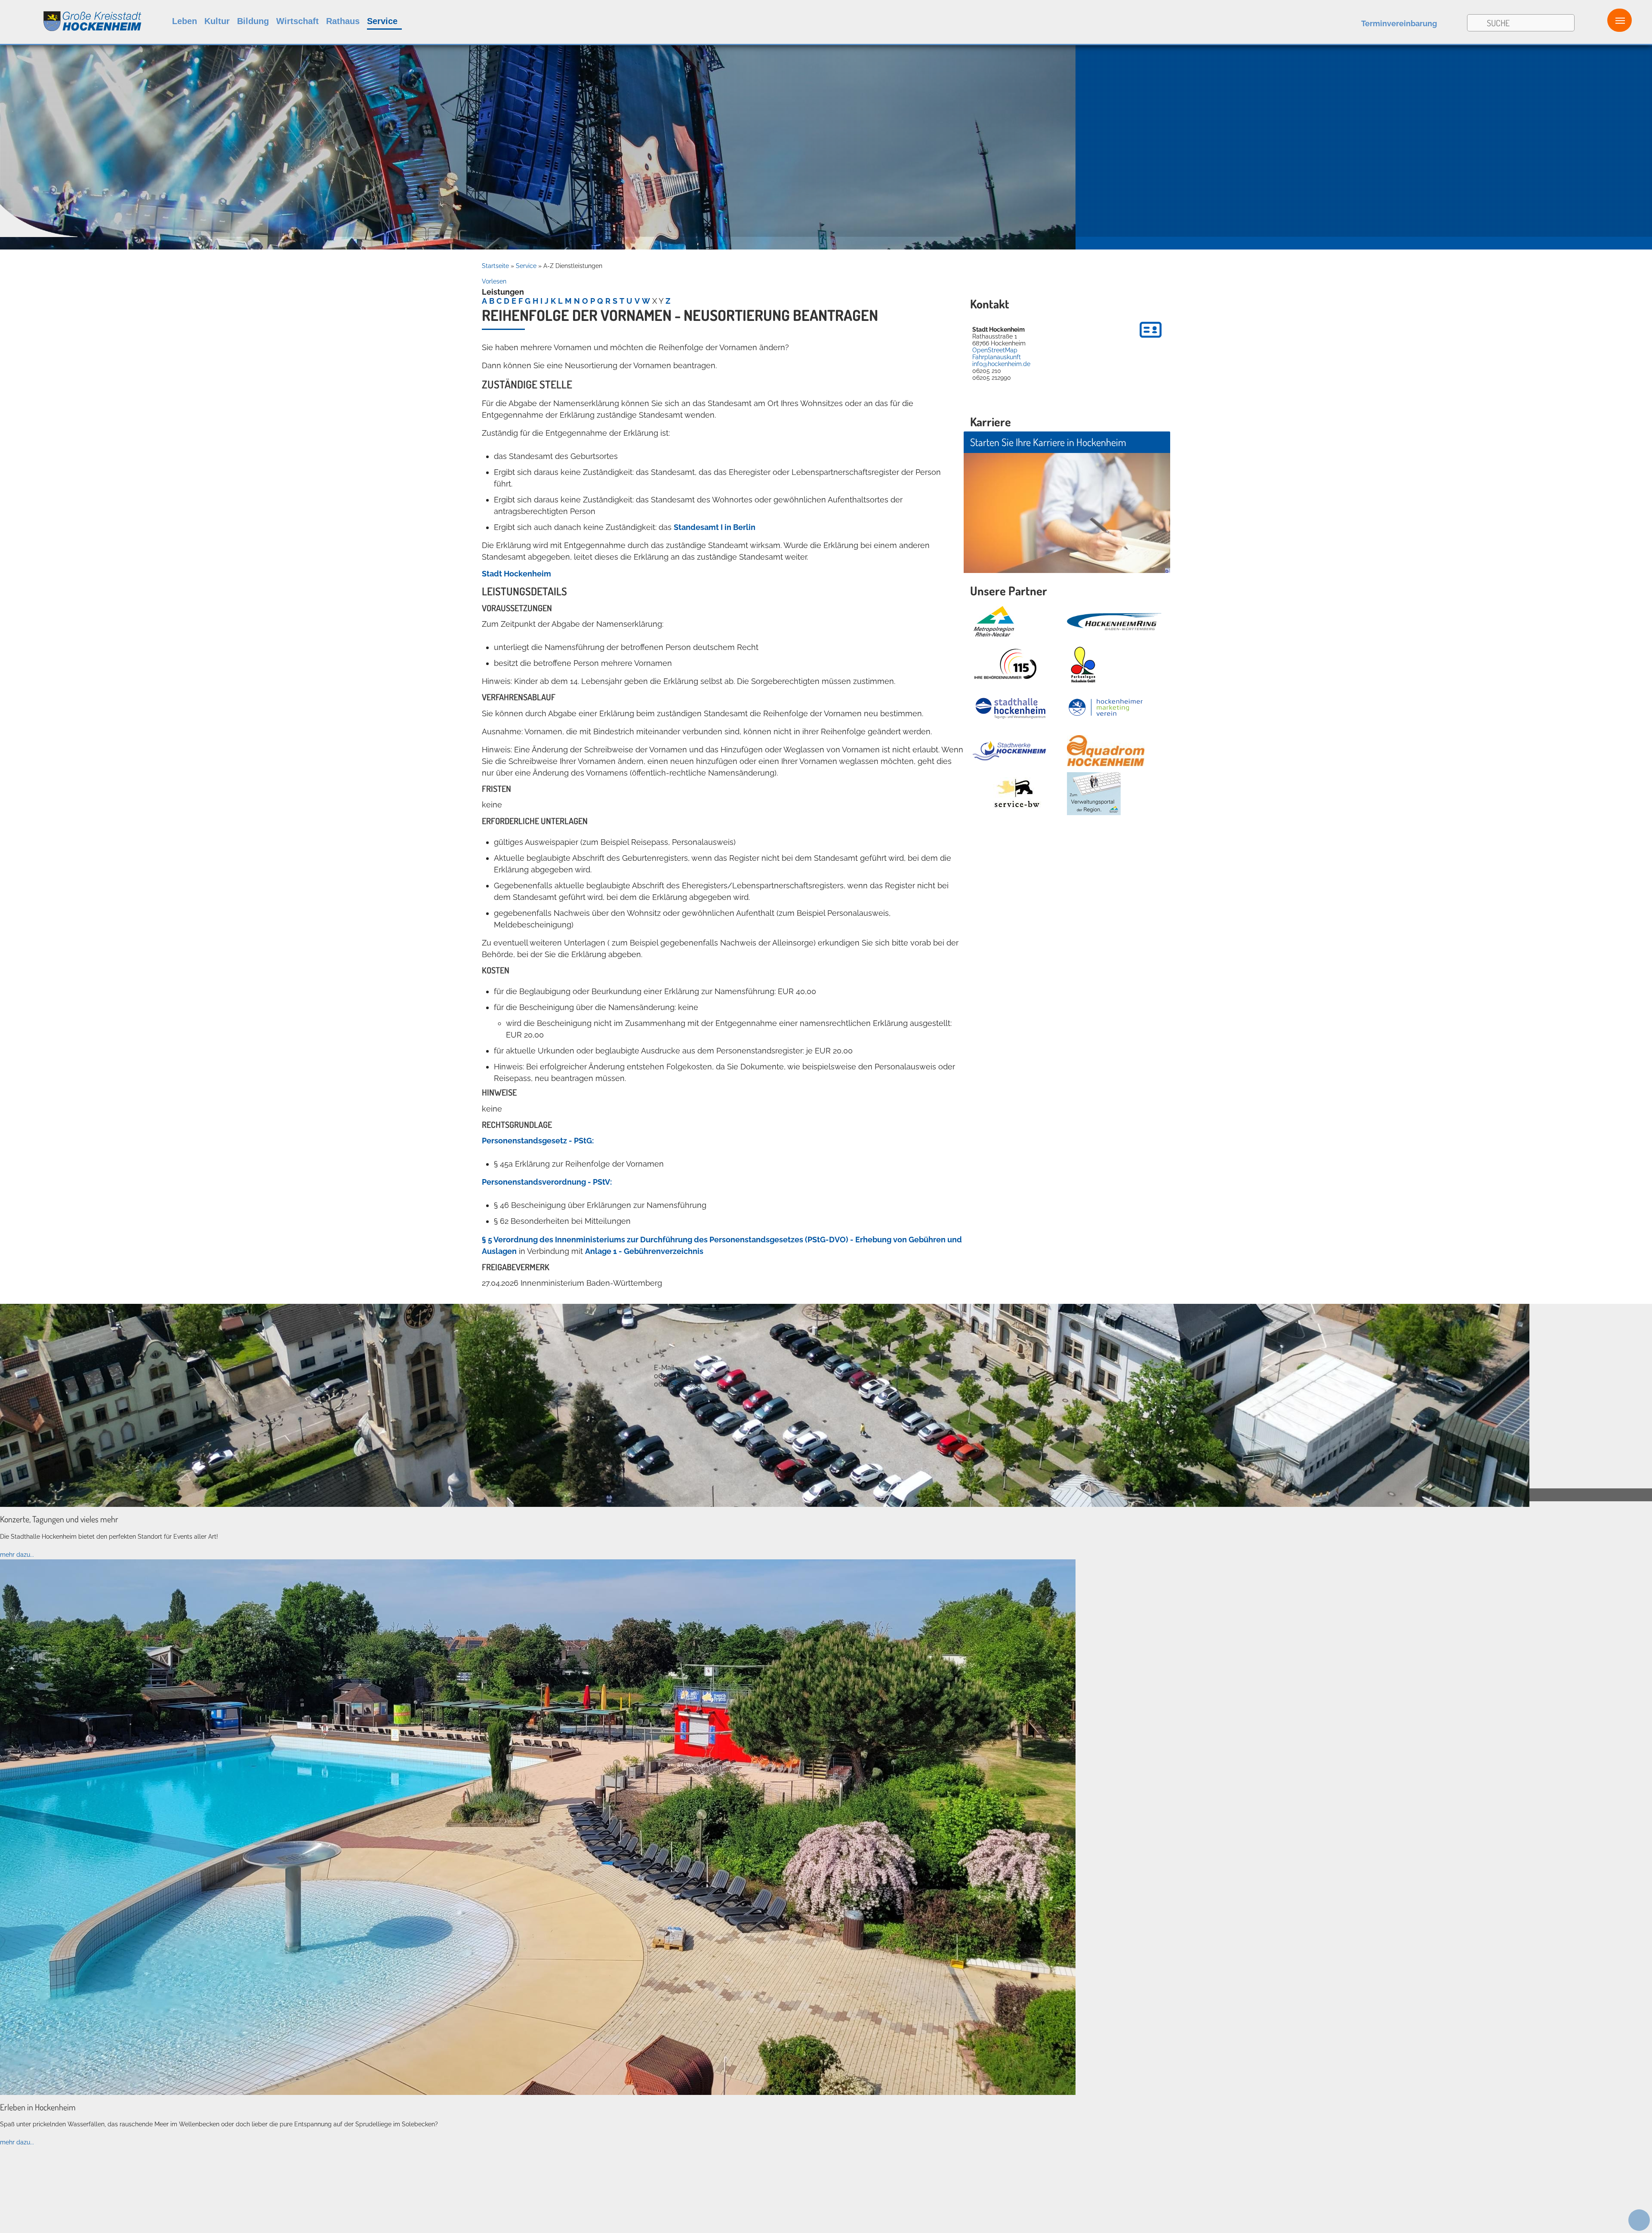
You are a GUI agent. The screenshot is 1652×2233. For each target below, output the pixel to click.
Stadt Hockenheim (516, 574)
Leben (185, 21)
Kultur (217, 21)
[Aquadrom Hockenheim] (1106, 751)
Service (382, 21)
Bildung (253, 21)
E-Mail (664, 1368)
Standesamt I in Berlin (715, 527)
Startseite (495, 266)
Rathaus (343, 21)
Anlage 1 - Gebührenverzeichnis (644, 1251)
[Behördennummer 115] (1005, 665)
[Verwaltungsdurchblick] (1094, 794)
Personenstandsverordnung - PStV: (547, 1182)
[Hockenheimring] (1114, 622)
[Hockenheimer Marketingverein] (1106, 708)
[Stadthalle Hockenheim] (1011, 708)
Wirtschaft (297, 21)
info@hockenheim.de (1001, 364)
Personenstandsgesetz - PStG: (538, 1141)
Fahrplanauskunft (997, 357)
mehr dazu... (17, 1555)
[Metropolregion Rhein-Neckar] (994, 622)
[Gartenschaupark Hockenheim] (1083, 665)
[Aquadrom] (538, 2093)
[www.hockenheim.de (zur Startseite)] (71, 17)
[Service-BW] (1016, 794)
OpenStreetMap (995, 350)
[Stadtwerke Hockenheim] (1009, 751)
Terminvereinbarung (1399, 23)
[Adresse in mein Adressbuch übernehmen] (1151, 339)
